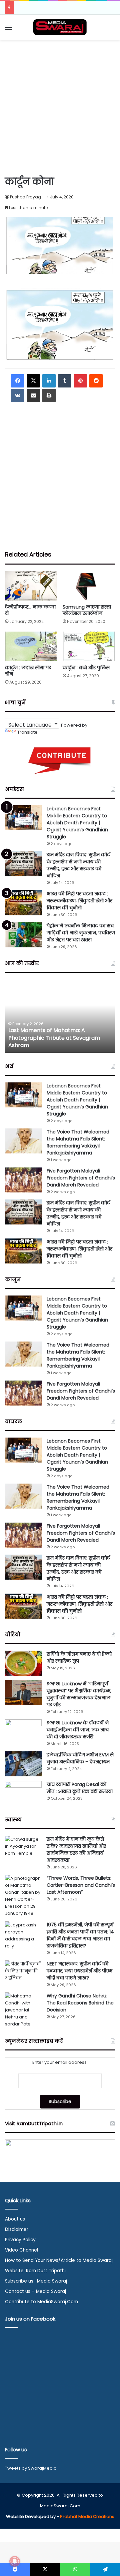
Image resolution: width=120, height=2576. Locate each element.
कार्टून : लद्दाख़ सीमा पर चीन (28, 671)
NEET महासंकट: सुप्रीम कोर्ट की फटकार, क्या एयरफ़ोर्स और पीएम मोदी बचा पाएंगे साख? (79, 1971)
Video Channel (21, 2250)
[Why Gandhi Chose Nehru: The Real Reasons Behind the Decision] (23, 2010)
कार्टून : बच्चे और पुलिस (86, 668)
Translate (27, 732)
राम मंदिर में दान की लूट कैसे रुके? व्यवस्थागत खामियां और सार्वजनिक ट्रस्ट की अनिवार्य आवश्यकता (76, 1850)
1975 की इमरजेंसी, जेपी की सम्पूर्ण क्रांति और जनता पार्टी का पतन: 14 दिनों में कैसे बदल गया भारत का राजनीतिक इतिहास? (80, 1935)
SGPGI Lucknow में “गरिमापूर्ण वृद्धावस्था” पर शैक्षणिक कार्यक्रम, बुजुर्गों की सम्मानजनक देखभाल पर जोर (79, 1694)
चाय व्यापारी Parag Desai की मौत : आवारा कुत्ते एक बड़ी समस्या (80, 1788)
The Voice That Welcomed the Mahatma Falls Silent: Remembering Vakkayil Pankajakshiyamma (78, 1142)
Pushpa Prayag (25, 197)
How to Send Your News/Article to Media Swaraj (59, 2260)
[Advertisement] (60, 106)
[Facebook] (18, 381)
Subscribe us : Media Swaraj (36, 2281)
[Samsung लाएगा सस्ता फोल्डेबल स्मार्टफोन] (89, 586)
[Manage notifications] (15, 2561)
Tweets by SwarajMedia (31, 2468)
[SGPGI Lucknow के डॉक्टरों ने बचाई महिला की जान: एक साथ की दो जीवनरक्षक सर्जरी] (23, 1732)
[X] (33, 381)
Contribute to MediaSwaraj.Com (41, 2302)
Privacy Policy (20, 2240)
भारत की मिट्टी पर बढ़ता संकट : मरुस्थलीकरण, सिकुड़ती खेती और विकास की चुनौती (79, 901)
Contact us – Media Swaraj (35, 2291)
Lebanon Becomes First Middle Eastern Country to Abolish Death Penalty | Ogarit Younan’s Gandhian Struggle (77, 823)
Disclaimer (17, 2229)
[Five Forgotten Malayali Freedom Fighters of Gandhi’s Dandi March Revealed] (23, 1180)
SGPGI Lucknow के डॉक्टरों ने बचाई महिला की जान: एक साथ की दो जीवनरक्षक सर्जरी (78, 1730)
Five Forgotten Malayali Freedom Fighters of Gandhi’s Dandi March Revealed (81, 1178)
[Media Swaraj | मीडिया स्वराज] (60, 27)
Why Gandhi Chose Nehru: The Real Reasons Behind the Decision (80, 2003)
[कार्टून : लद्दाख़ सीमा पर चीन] (31, 646)
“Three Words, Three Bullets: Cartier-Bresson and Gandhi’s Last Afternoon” (81, 1885)
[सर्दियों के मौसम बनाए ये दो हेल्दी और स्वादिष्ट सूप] (23, 1663)
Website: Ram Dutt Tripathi (35, 2271)
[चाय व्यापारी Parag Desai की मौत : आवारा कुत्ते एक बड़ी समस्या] (23, 1794)
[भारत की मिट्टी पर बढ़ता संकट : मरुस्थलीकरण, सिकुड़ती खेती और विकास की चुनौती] (23, 903)
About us (15, 2219)
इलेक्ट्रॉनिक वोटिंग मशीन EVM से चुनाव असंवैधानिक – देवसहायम (80, 1758)
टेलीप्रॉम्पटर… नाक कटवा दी (30, 610)
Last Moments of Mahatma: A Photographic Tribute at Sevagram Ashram (54, 1038)
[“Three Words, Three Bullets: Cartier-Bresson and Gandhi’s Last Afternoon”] (23, 1896)
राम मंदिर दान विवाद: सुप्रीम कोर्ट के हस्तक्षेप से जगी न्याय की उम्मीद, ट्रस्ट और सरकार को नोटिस (78, 865)
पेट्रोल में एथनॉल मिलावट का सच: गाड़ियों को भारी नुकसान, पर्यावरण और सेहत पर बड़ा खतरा (81, 933)
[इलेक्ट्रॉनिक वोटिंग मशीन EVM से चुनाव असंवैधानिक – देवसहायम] (23, 1764)
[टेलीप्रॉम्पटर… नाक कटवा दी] (31, 586)
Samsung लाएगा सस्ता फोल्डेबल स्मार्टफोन (87, 610)
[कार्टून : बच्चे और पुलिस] (89, 646)
